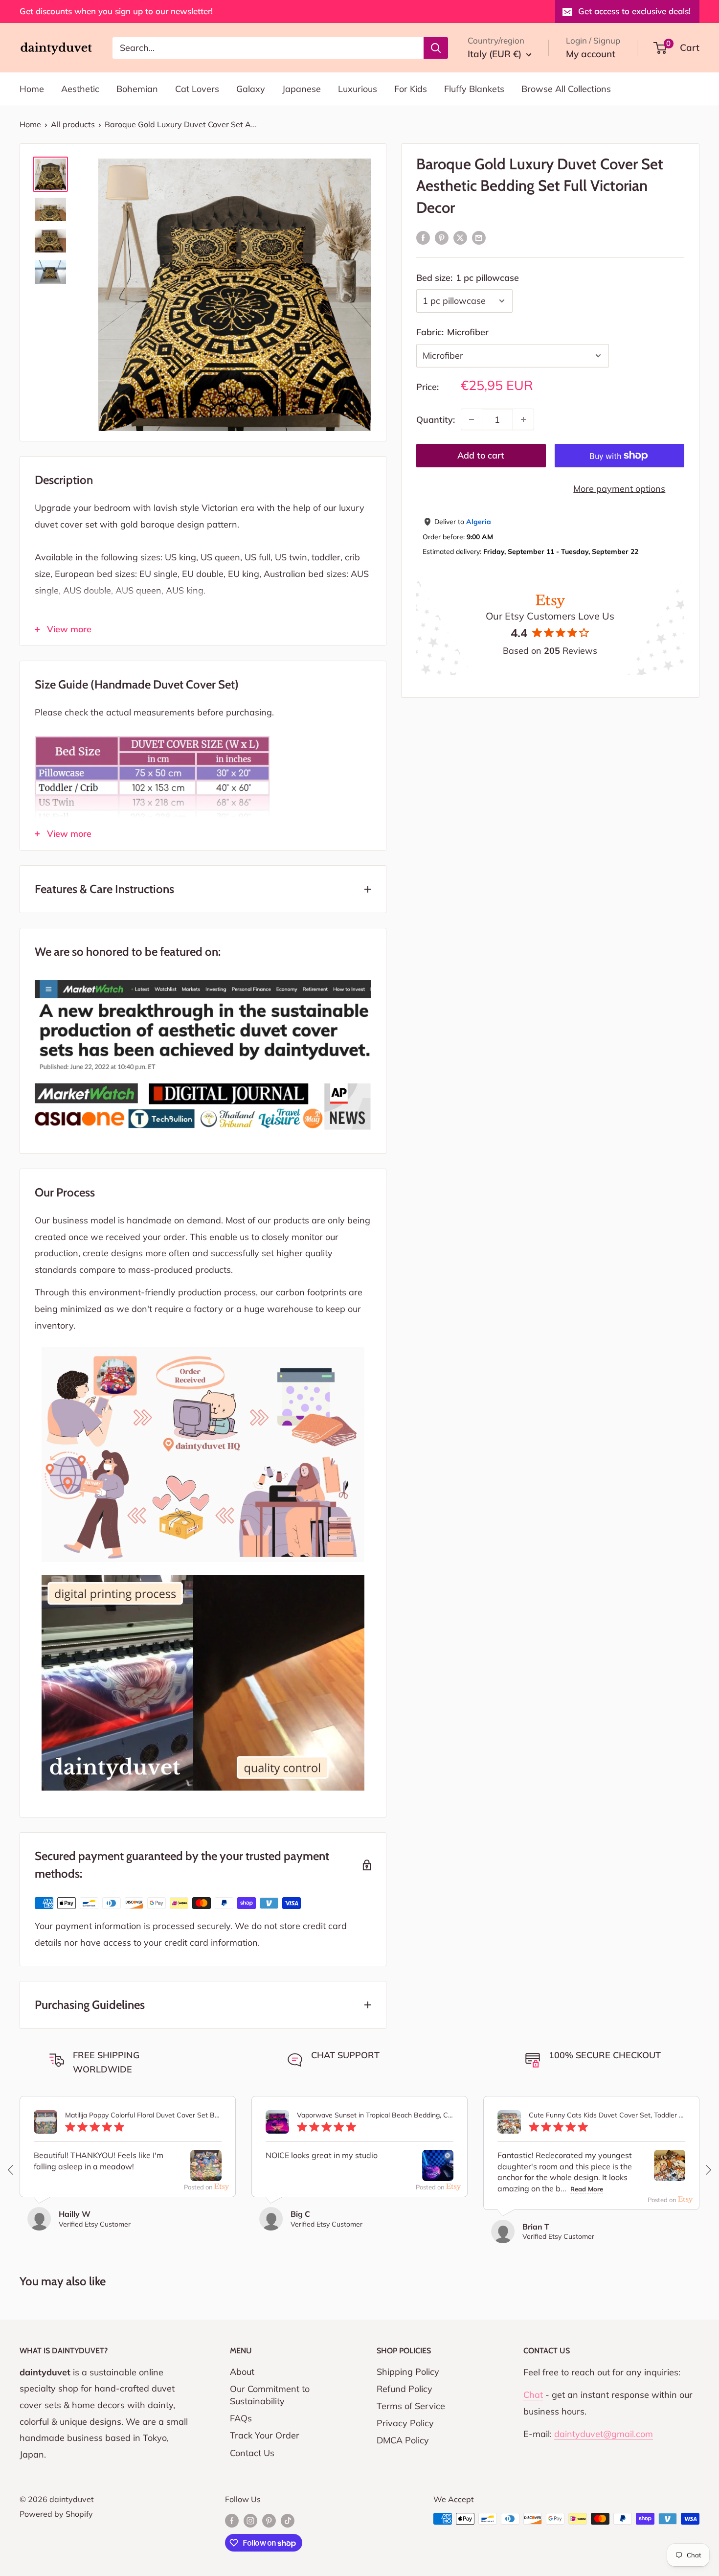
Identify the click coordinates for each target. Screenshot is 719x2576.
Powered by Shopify (56, 2514)
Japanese (302, 89)
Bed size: (468, 277)
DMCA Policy (403, 2440)
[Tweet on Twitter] (460, 237)
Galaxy (251, 89)
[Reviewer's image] (206, 2173)
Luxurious (358, 89)
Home (32, 89)
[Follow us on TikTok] (288, 2520)
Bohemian (137, 89)
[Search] (436, 47)
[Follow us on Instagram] (250, 2520)
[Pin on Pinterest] (442, 237)
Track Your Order (265, 2435)
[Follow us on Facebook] (232, 2520)
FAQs (241, 2418)
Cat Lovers (197, 89)
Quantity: (436, 419)
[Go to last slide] (11, 2170)
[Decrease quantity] (472, 419)
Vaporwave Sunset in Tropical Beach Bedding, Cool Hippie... (375, 2115)
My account (591, 54)
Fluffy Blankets (474, 89)
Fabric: (452, 332)
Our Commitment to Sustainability (270, 2395)
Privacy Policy (405, 2423)
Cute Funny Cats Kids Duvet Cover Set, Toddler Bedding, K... (607, 2115)
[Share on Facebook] (423, 237)
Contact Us (252, 2453)
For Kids (411, 89)
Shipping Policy (408, 2372)
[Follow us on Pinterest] (269, 2520)
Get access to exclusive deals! (634, 11)
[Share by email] (479, 237)
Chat (533, 2395)
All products (73, 124)
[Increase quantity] (523, 419)
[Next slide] (708, 2170)
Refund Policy (404, 2389)
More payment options (619, 489)
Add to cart (481, 455)
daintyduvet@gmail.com (604, 2434)
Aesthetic (80, 89)
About (242, 2372)
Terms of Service (411, 2406)
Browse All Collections (566, 89)
